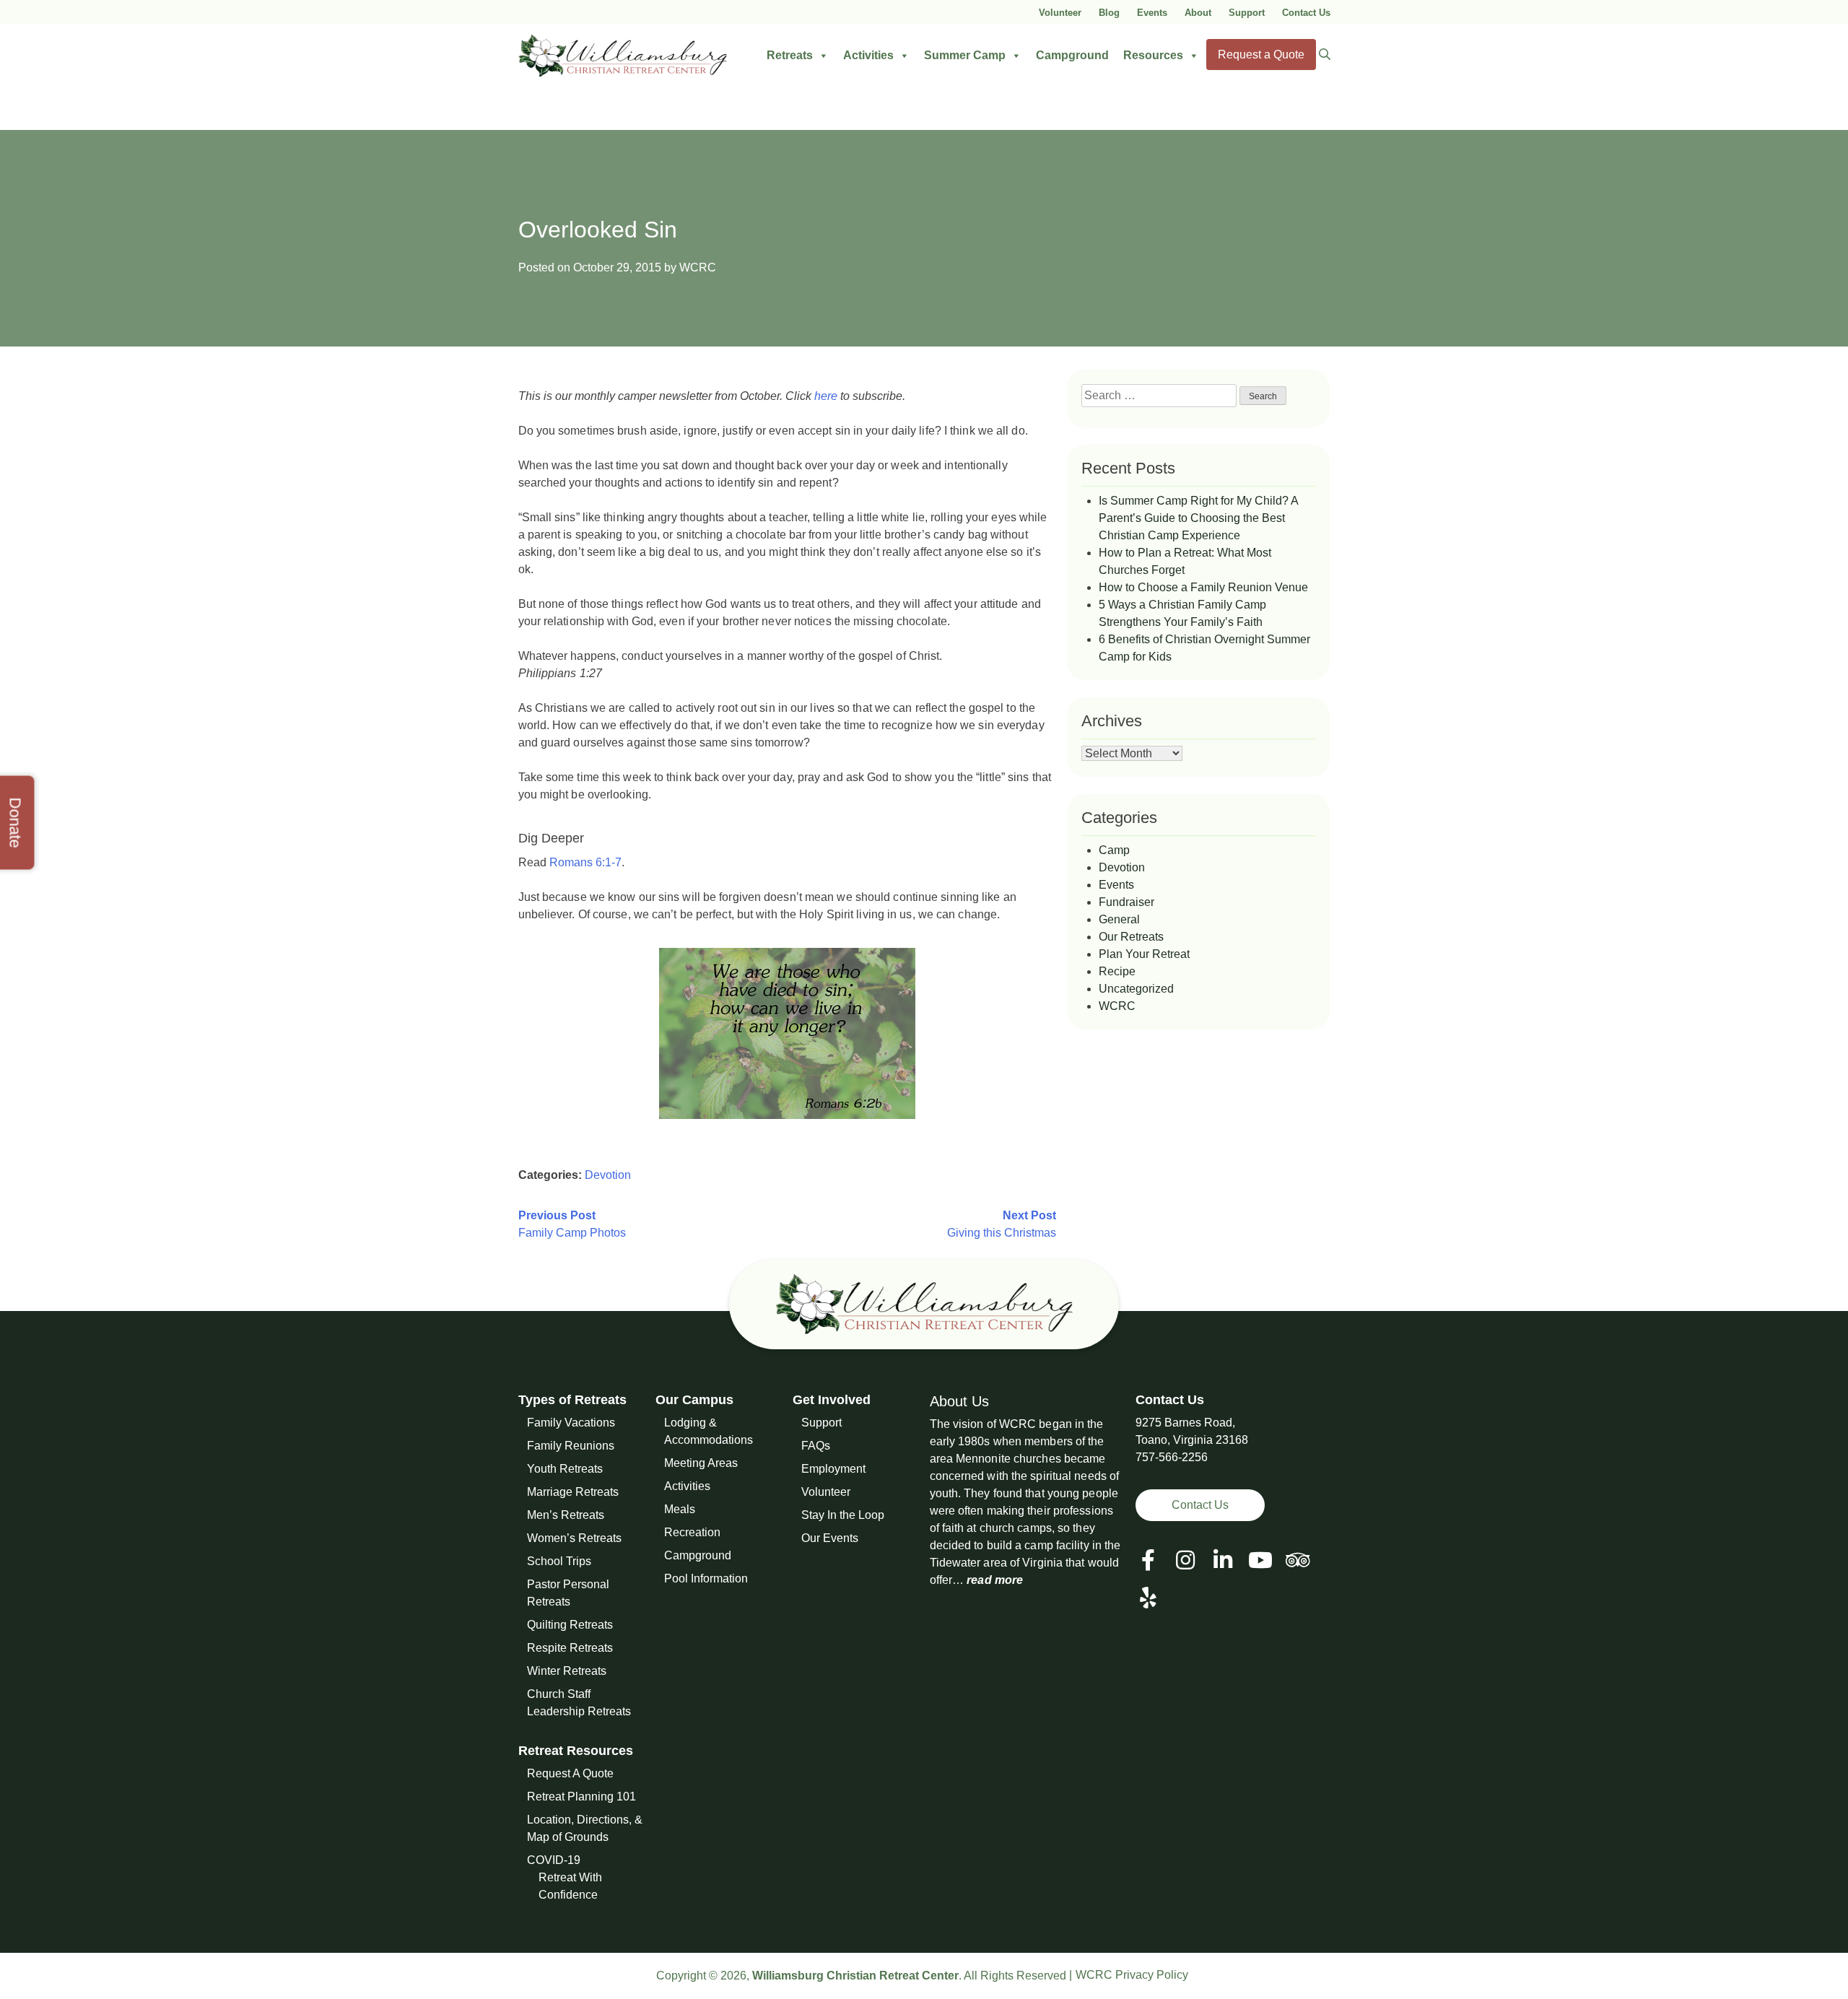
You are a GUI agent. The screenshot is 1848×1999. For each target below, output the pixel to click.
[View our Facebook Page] (1148, 1560)
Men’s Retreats (566, 1515)
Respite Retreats (570, 1648)
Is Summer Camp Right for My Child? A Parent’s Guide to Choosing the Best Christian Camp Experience (1198, 518)
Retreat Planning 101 (581, 1797)
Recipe (1117, 971)
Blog (1109, 13)
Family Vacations (571, 1423)
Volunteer (1060, 13)
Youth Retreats (565, 1469)
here (826, 396)
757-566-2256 (1172, 1457)
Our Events (830, 1538)
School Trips (559, 1561)
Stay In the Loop (843, 1515)
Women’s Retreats (574, 1538)
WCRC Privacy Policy (1132, 1975)
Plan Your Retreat (1144, 954)
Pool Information (706, 1578)
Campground (1072, 55)
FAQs (816, 1446)
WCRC (698, 267)
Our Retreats (1131, 937)
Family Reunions (571, 1446)
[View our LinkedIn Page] (1223, 1560)
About (1198, 13)
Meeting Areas (701, 1463)
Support (1247, 13)
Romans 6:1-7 (585, 862)
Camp (1114, 850)
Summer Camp (965, 55)
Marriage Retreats (573, 1492)
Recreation (692, 1532)
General (1119, 919)
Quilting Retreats (570, 1625)
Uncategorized (1136, 989)
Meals (680, 1509)
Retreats (790, 55)
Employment (833, 1469)
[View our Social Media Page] (1185, 1560)
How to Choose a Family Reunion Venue (1203, 587)
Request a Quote (1261, 55)
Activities (868, 55)
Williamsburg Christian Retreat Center (855, 1976)
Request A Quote (570, 1773)
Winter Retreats (567, 1671)
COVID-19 (554, 1860)
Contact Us (1306, 13)
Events (1152, 13)
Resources (1153, 55)
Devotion (608, 1175)
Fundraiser (1126, 902)
